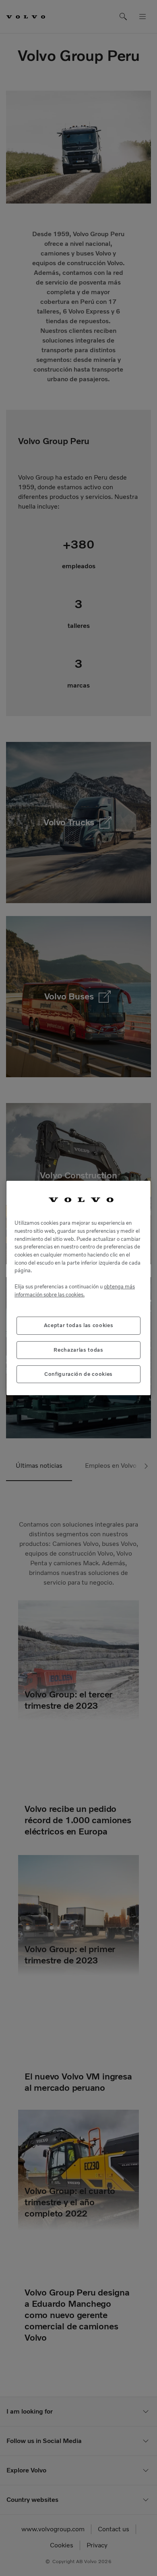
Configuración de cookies (78, 1374)
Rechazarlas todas (78, 1350)
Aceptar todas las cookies (78, 1325)
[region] (78, 1288)
